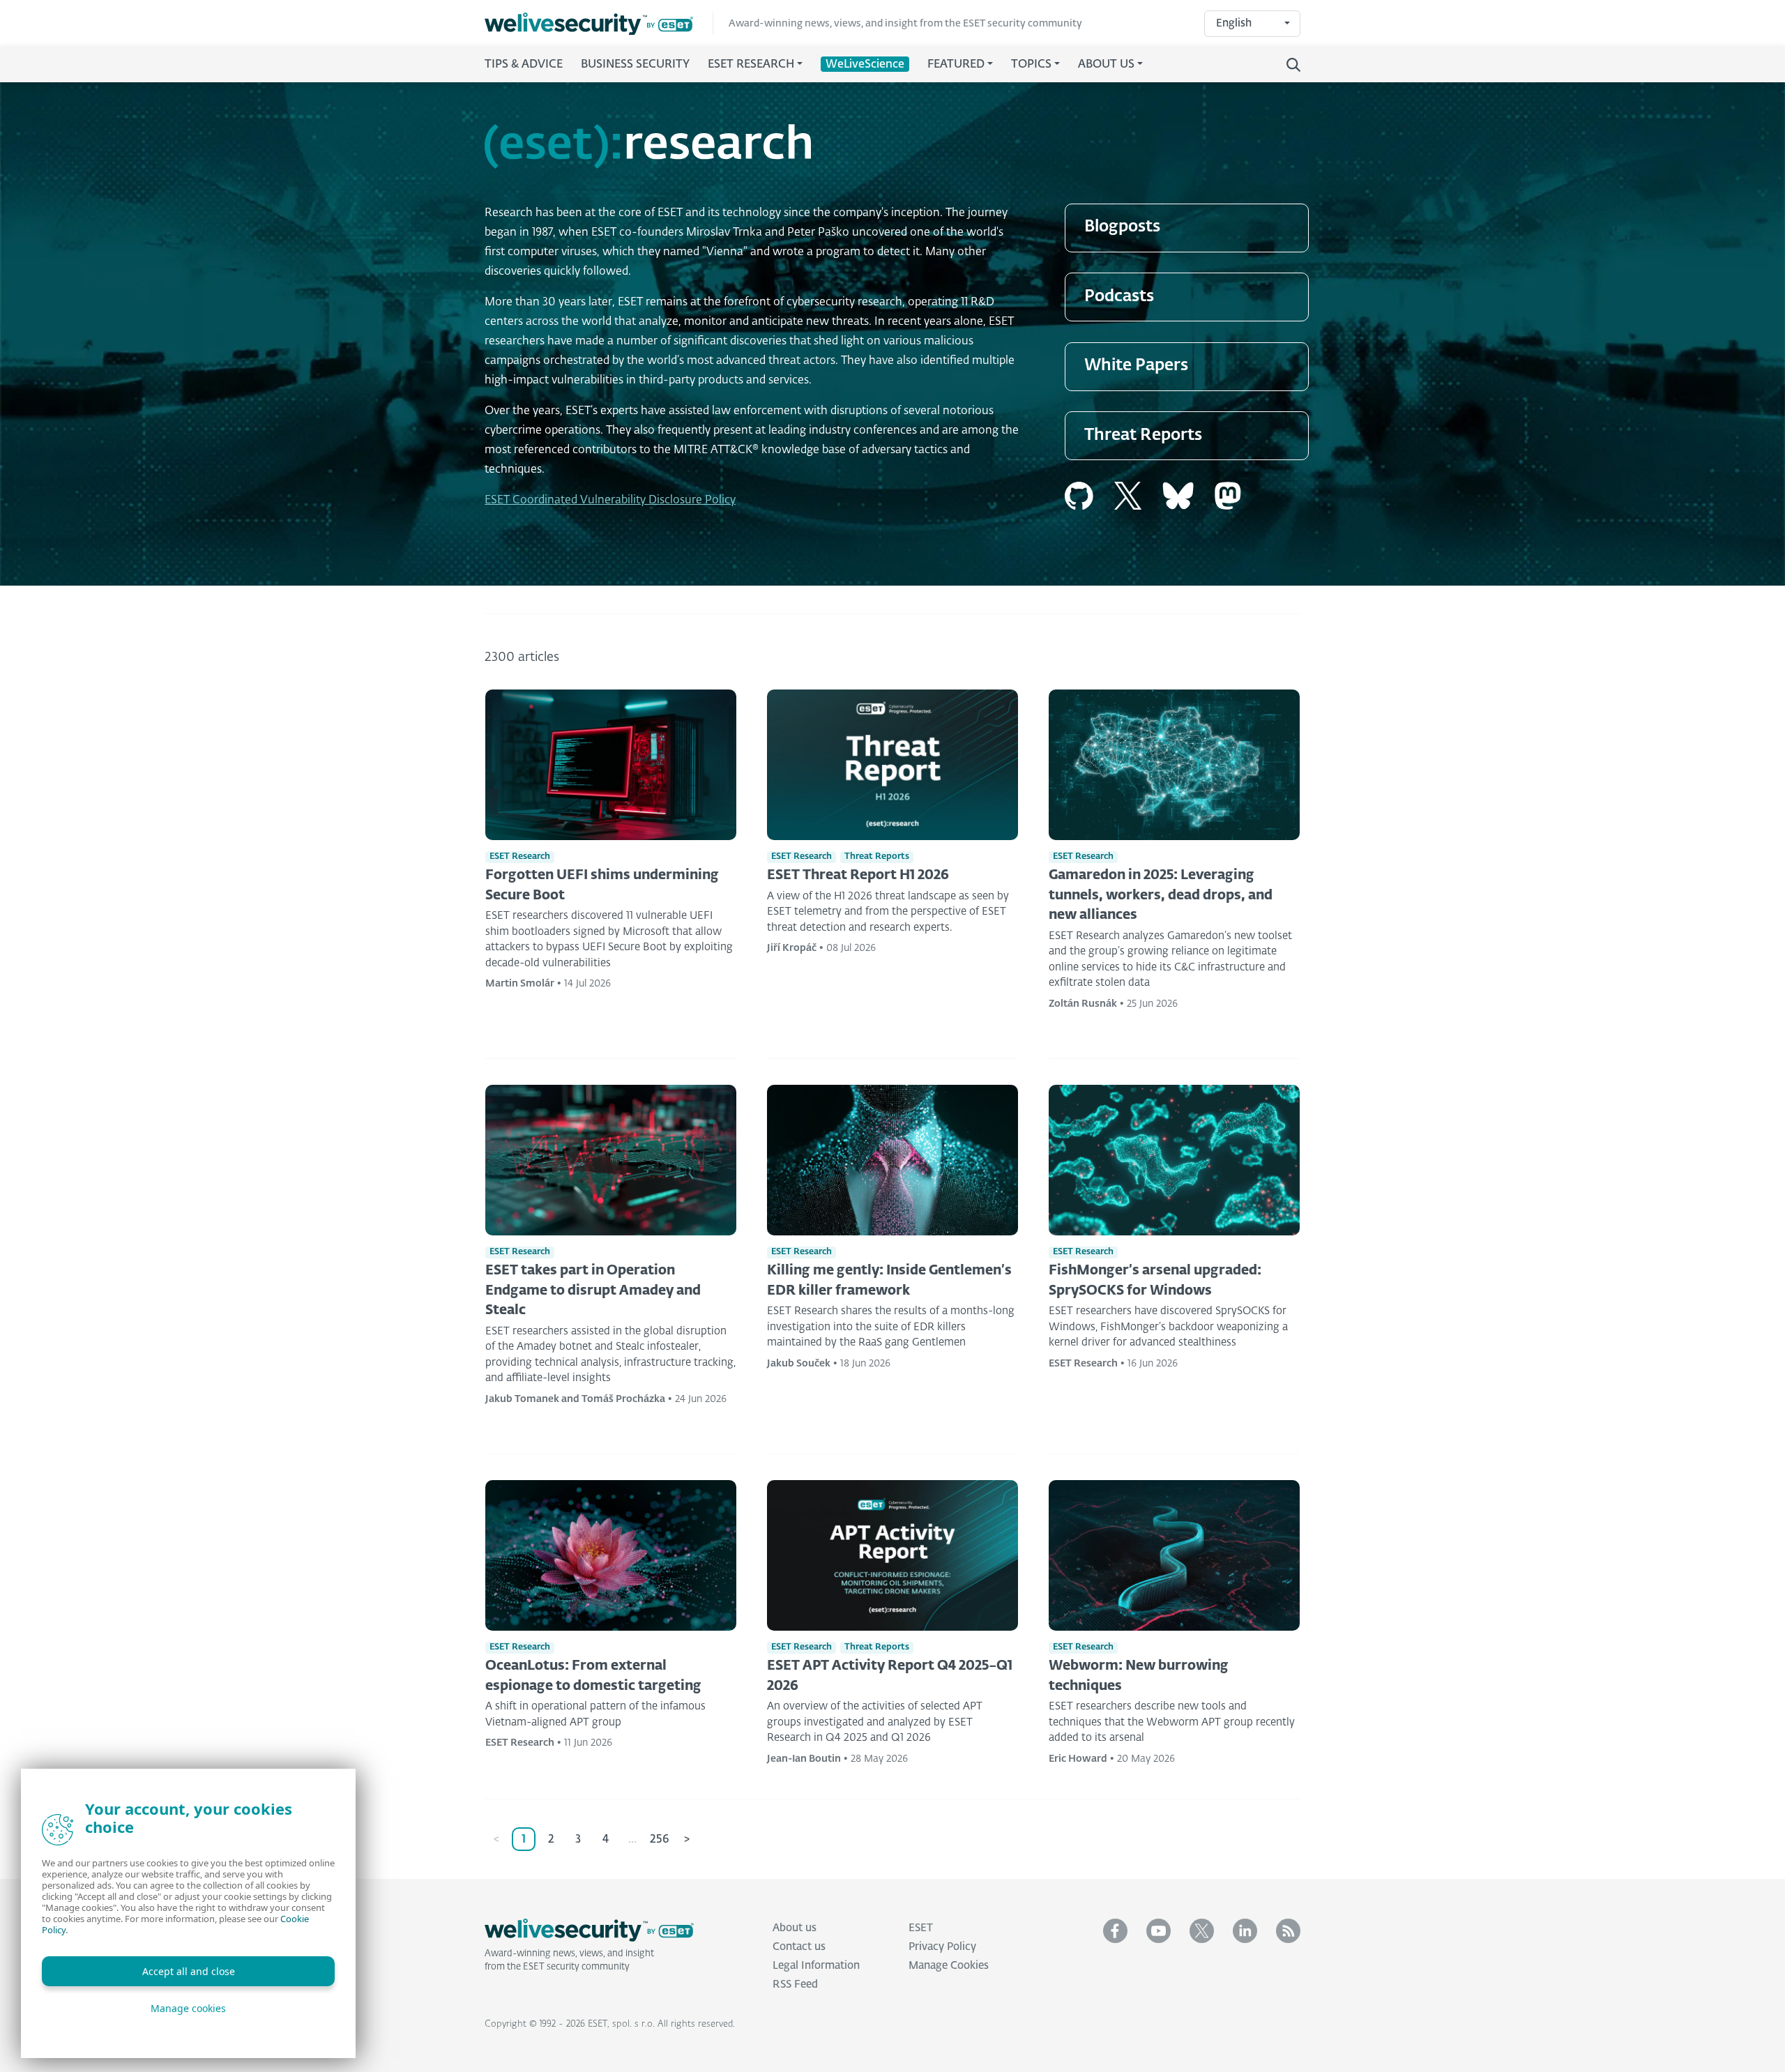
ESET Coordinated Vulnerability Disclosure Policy (610, 501)
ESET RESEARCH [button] (751, 65)
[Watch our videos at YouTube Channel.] (1159, 1931)
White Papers (1136, 366)
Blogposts (1122, 227)
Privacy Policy (942, 1947)
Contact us (799, 1947)
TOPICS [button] (1031, 65)
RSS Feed (795, 1985)
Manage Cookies (949, 1966)
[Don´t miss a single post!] (1288, 1931)
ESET (921, 1928)
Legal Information (816, 1966)
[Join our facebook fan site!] (1115, 1931)
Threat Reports (1143, 435)
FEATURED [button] (956, 65)
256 (660, 1840)
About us (795, 1928)
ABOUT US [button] (1106, 65)
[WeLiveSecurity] (599, 24)
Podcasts (1119, 297)
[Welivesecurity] (589, 1930)
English (1234, 23)
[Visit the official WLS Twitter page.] (1202, 1931)
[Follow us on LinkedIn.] (1245, 1931)
